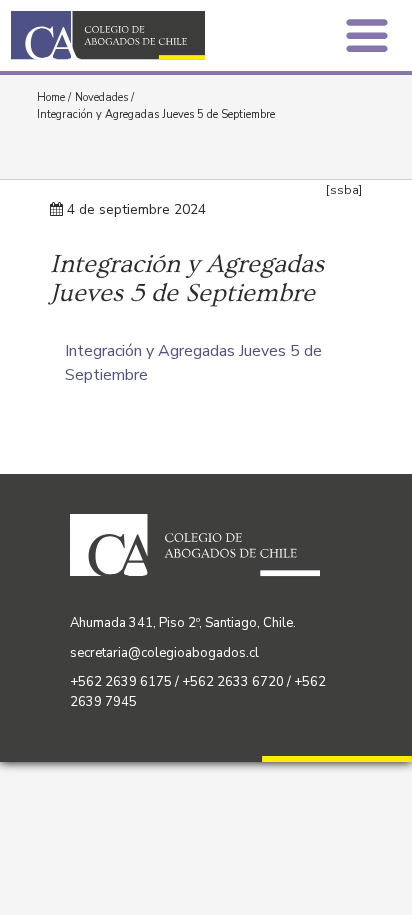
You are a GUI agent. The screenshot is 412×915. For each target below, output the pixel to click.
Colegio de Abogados (114, 35)
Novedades (101, 97)
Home (51, 97)
